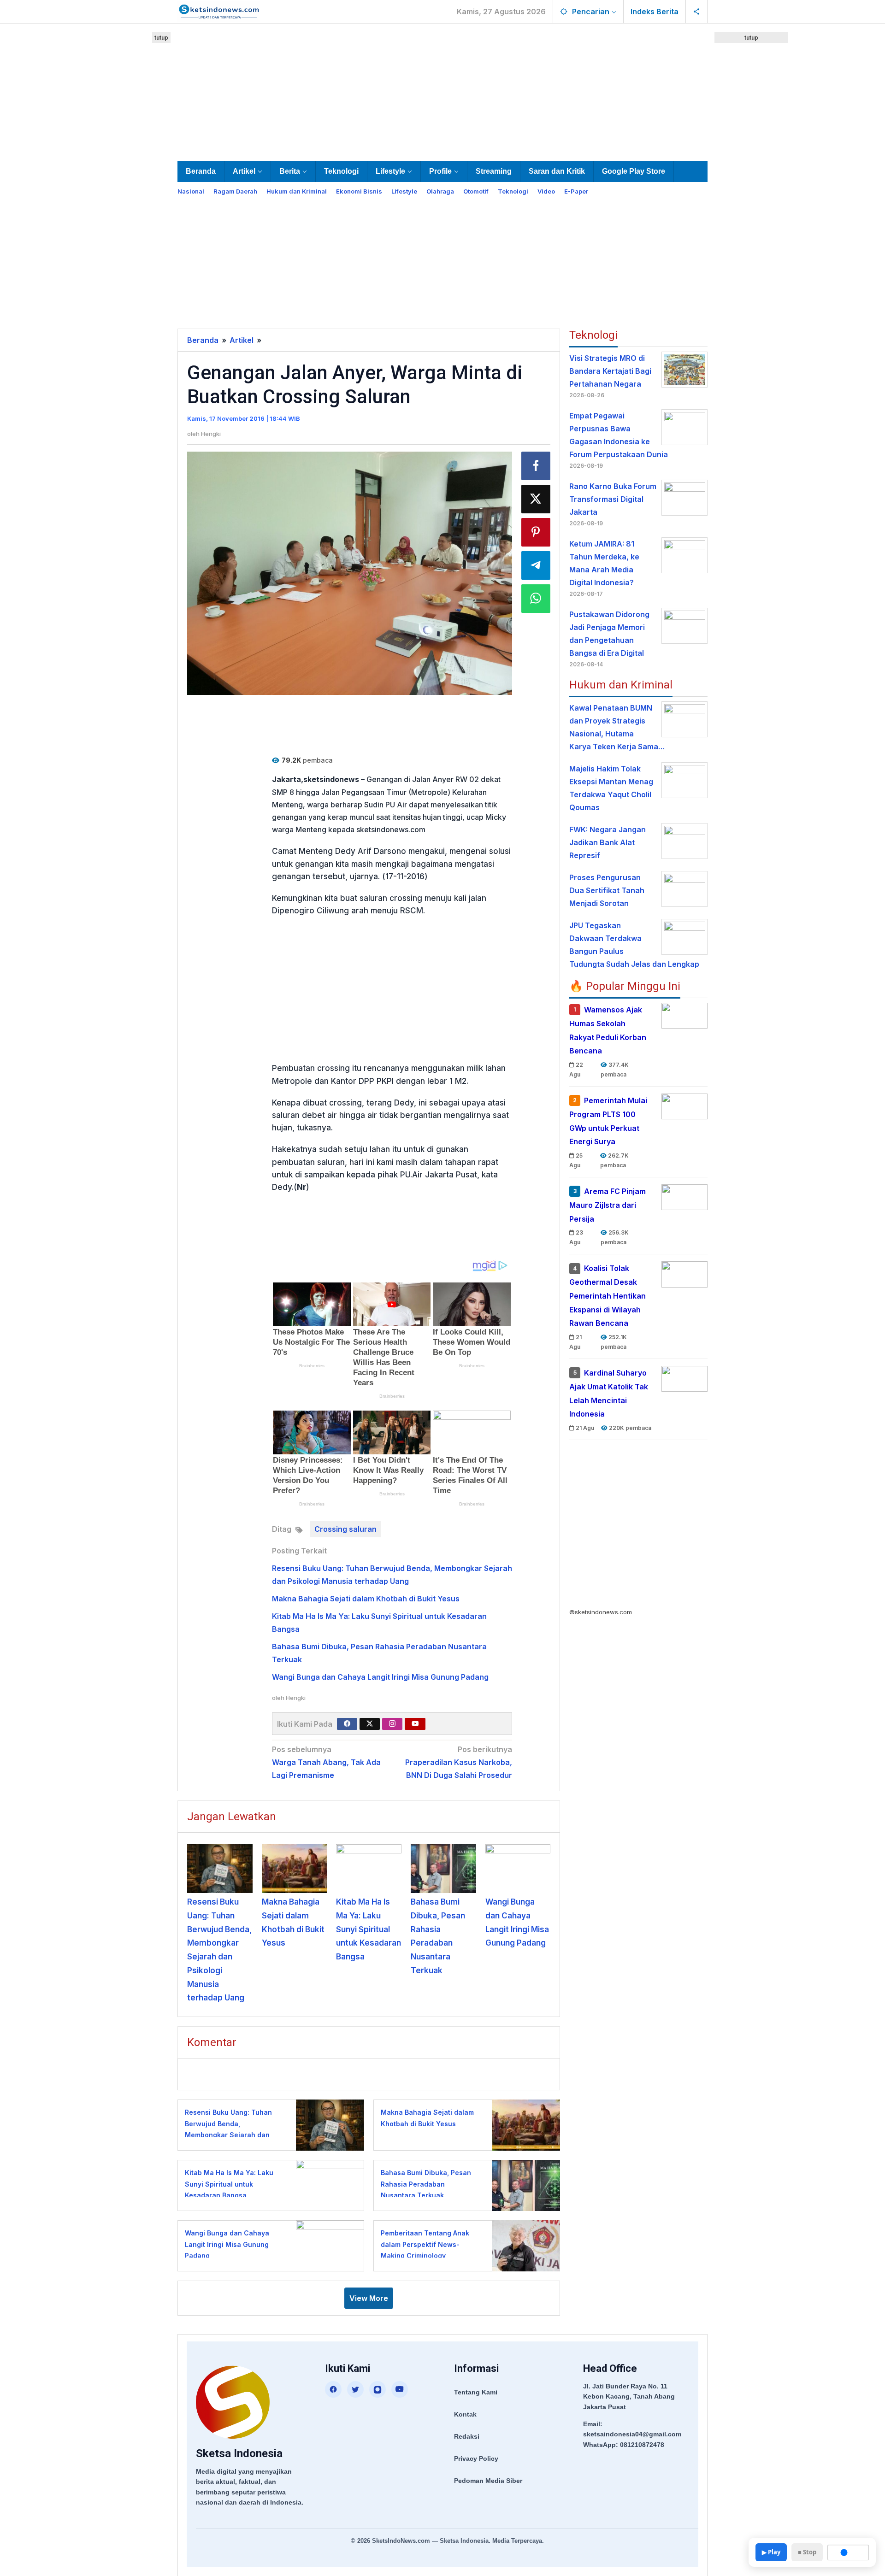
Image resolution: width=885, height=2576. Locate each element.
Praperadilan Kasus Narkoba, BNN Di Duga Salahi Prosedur (459, 1762)
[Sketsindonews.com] (219, 11)
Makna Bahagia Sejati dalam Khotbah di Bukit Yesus (366, 1599)
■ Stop (807, 2552)
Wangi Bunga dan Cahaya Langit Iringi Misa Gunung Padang (380, 1677)
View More (369, 2298)
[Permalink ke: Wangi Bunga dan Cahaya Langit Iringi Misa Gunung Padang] (518, 1869)
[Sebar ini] (536, 466)
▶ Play (771, 2552)
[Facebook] (347, 1724)
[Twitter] (370, 1724)
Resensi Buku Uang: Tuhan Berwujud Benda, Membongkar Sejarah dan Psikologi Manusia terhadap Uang (230, 2135)
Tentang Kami (476, 2392)
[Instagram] (392, 1724)
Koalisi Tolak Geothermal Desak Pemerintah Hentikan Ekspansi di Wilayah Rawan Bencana (608, 1296)
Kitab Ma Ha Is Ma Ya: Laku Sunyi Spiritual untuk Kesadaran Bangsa (369, 1929)
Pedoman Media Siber (488, 2481)
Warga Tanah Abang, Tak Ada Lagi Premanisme (326, 1762)
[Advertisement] (442, 90)
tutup (161, 38)
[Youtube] (415, 1724)
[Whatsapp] (536, 599)
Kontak (465, 2414)
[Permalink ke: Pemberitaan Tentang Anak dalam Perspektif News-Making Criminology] (523, 2245)
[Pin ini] (536, 532)
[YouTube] (400, 2389)
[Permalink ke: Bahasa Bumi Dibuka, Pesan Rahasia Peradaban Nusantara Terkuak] (443, 1869)
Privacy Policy (476, 2458)
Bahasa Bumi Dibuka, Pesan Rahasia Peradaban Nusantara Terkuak (426, 2184)
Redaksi (467, 2436)
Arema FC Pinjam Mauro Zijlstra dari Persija (608, 1205)
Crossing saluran (345, 1529)
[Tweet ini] (536, 499)
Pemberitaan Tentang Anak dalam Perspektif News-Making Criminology (425, 2244)
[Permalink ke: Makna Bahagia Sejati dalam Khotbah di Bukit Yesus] (295, 1869)
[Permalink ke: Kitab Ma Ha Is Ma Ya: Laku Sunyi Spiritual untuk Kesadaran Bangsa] (369, 1869)
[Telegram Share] (536, 565)
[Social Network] (697, 12)
